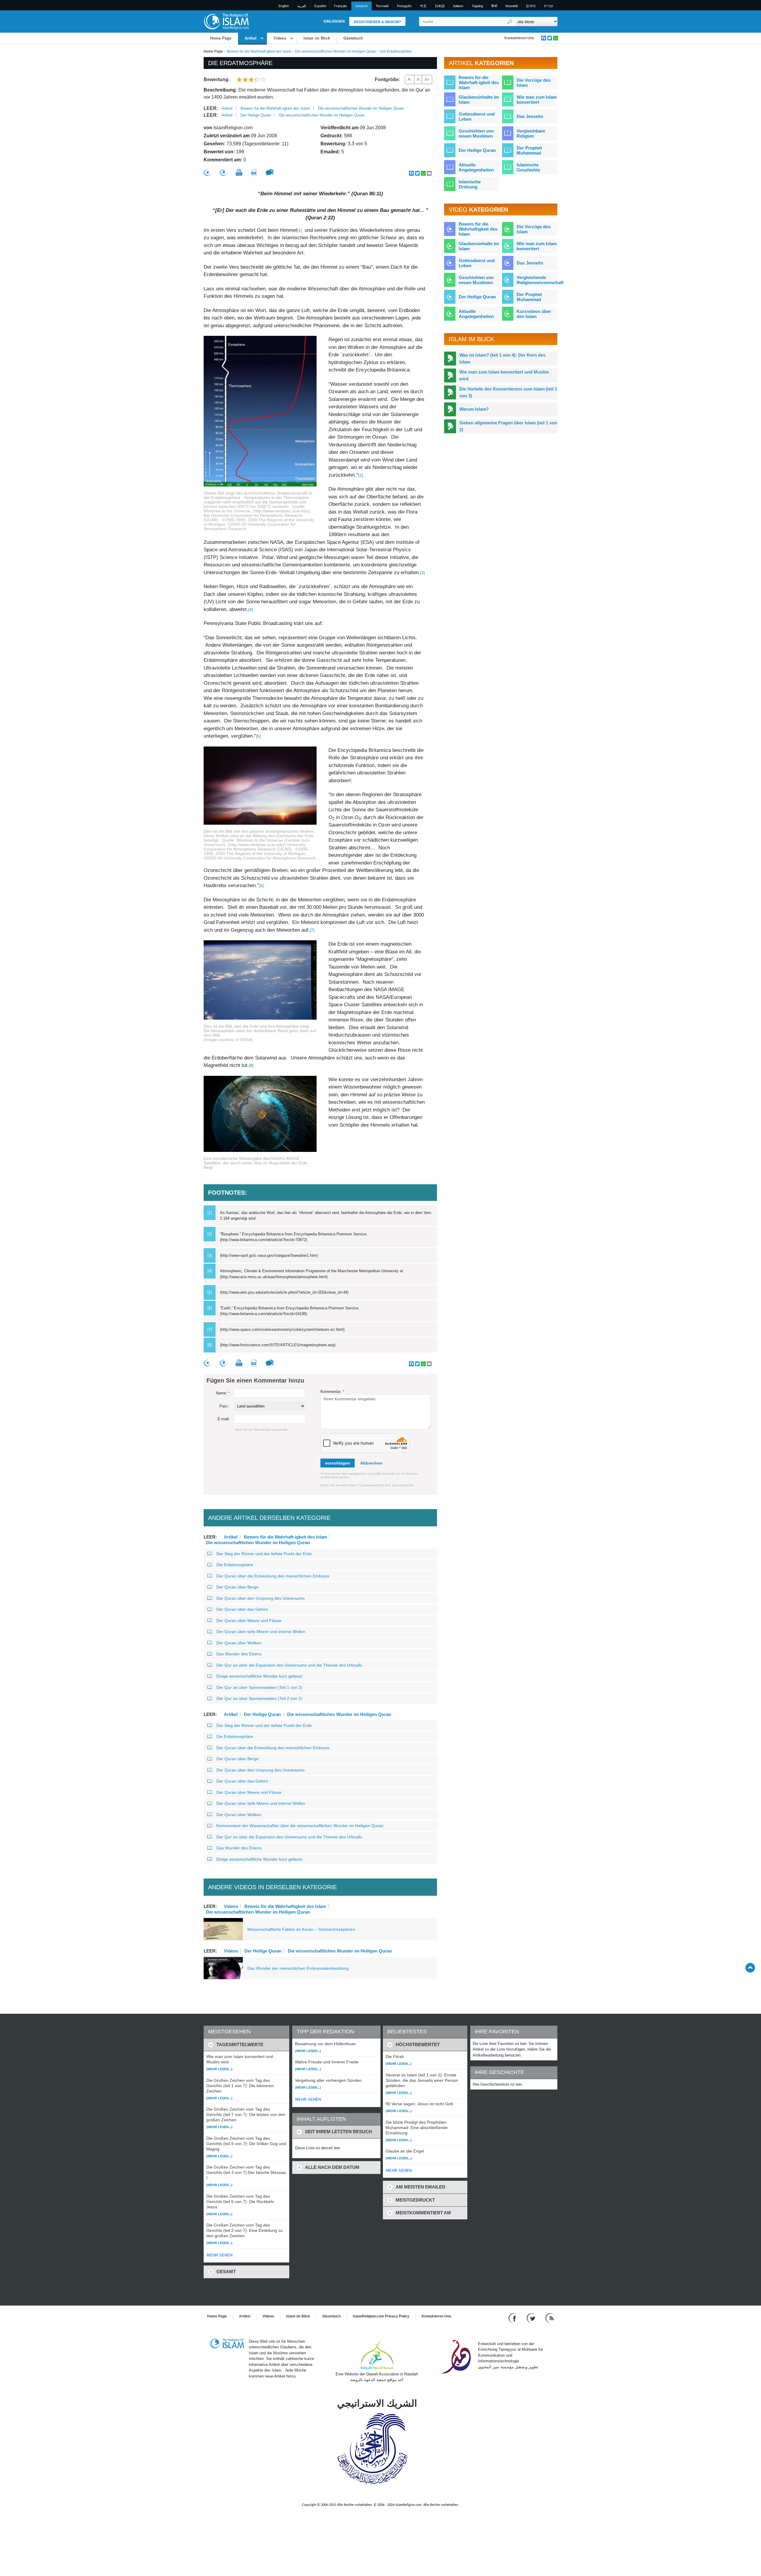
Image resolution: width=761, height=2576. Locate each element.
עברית (548, 6)
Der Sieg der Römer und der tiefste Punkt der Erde (264, 1554)
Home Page (221, 38)
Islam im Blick (317, 38)
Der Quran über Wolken (239, 1643)
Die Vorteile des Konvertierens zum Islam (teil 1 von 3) (508, 392)
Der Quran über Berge (238, 1587)
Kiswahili (511, 6)
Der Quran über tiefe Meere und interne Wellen (261, 1632)
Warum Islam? (474, 409)
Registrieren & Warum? (377, 22)
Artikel (251, 38)
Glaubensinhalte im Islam (479, 100)
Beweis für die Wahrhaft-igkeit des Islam (259, 51)
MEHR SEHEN (220, 2255)
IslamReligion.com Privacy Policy (381, 2316)
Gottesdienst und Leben (477, 116)
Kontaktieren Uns (519, 38)
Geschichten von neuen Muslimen (476, 133)
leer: (211, 108)
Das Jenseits (530, 116)
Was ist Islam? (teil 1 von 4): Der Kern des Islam (502, 358)
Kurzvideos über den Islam (534, 314)
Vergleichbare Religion (531, 133)
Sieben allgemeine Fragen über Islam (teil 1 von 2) (508, 426)
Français (341, 6)
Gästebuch (353, 38)
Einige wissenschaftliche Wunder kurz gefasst (259, 1676)
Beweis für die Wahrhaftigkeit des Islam (285, 1906)
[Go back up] (750, 1968)
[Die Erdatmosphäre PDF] (254, 173)
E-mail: (224, 1419)
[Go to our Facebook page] (513, 2318)
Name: (223, 1393)
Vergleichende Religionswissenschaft (540, 280)
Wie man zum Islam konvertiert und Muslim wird (504, 375)
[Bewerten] (207, 173)
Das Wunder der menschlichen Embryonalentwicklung (298, 1968)
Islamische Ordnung (470, 184)
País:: (225, 1406)
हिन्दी (494, 6)
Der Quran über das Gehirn (242, 1609)
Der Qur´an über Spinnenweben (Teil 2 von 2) (259, 1698)
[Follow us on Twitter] (532, 2318)
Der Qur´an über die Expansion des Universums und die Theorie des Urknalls (289, 1665)
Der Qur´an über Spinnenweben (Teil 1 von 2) (259, 1687)
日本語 (440, 6)
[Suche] (510, 22)
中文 (423, 6)
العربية (302, 6)
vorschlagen (338, 1463)
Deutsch (362, 6)
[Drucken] (239, 172)
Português (404, 6)
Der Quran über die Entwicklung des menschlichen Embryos (273, 1576)
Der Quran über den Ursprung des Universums (261, 1598)
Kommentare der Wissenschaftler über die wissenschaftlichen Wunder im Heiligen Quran (300, 1826)
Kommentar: (332, 1392)
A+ (427, 79)
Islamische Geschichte (528, 167)
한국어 (531, 6)
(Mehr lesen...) (219, 2069)
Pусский (382, 6)
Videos (280, 38)
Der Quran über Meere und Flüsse (249, 1621)
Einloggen (334, 21)
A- (410, 79)
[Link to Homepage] (226, 21)
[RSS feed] (550, 2318)
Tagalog (477, 6)
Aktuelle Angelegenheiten (476, 167)
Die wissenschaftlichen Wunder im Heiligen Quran (336, 51)
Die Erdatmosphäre (235, 1565)
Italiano (458, 6)
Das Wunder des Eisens (239, 1654)
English (284, 6)
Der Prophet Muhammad (529, 150)
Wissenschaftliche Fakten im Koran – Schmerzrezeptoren (301, 1929)
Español (320, 6)
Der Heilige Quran (256, 115)
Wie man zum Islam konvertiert (537, 100)
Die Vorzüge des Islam (534, 83)
